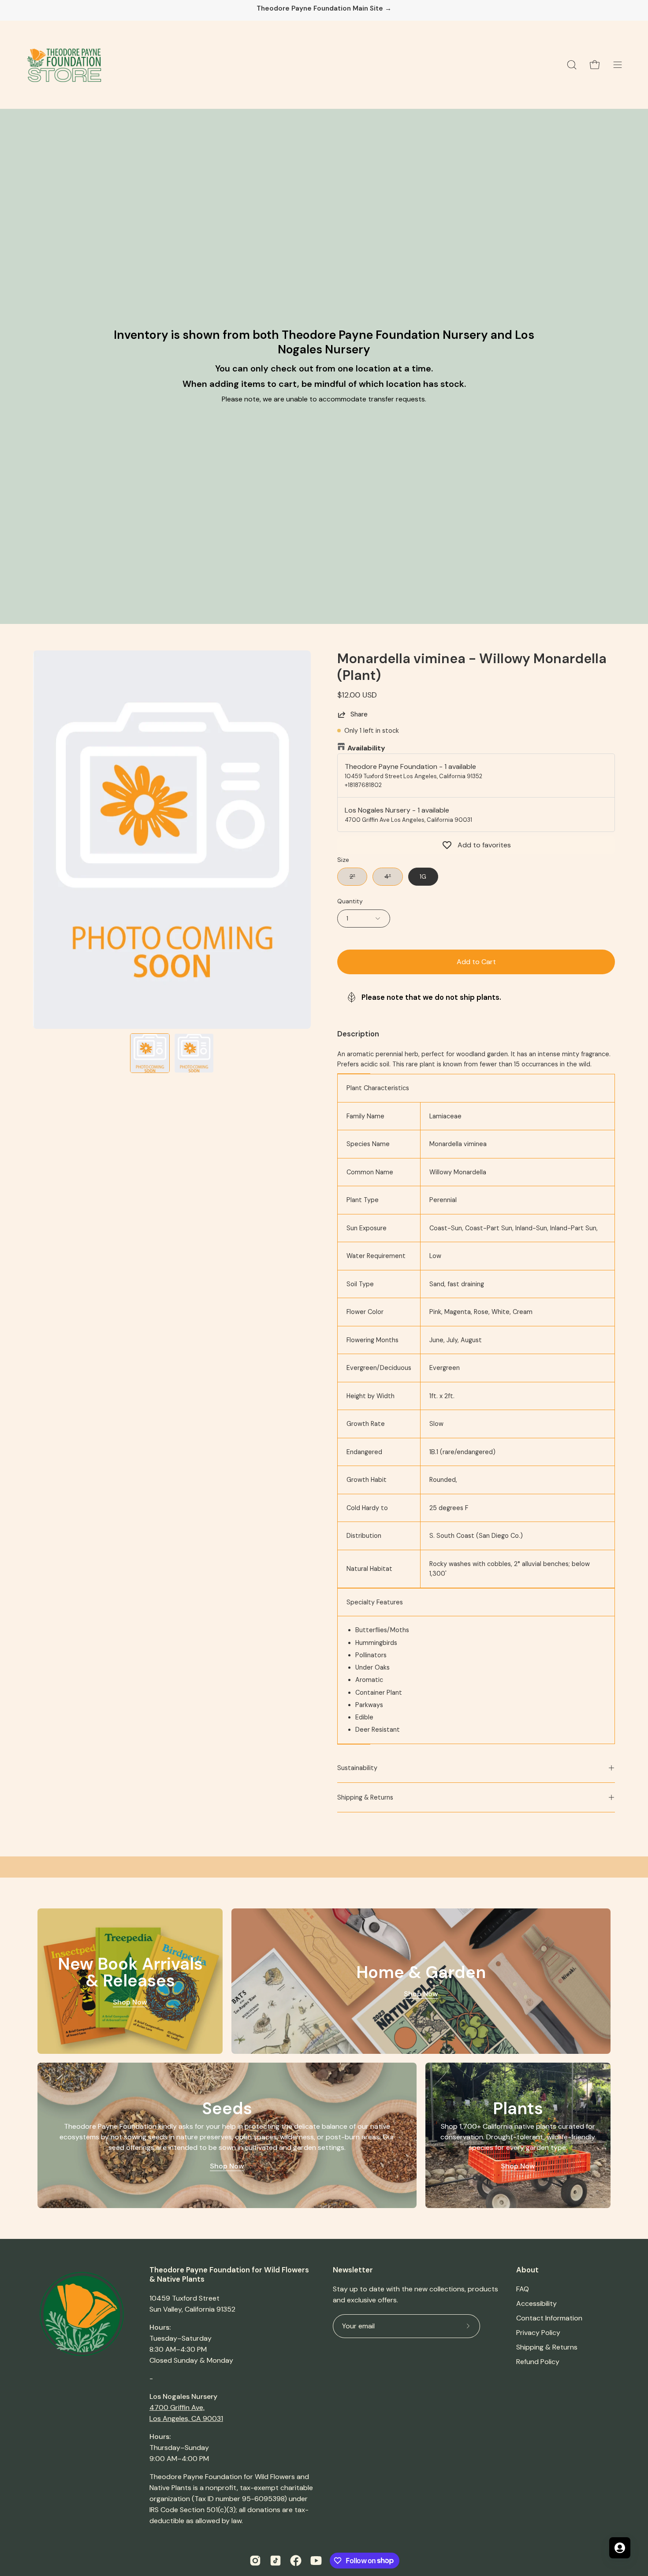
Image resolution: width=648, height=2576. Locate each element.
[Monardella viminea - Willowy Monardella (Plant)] (150, 1053)
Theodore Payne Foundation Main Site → (324, 9)
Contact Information (549, 2318)
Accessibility (536, 2303)
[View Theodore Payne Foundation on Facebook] (296, 2561)
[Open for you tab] (620, 2548)
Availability (366, 748)
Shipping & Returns (365, 1797)
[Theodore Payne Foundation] (64, 65)
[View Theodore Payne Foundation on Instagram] (255, 2561)
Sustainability (357, 1768)
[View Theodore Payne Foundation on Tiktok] (276, 2561)
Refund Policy (538, 2362)
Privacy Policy (538, 2333)
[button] (572, 65)
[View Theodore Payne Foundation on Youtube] (316, 2561)
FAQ (523, 2289)
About (527, 2270)
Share (359, 714)
